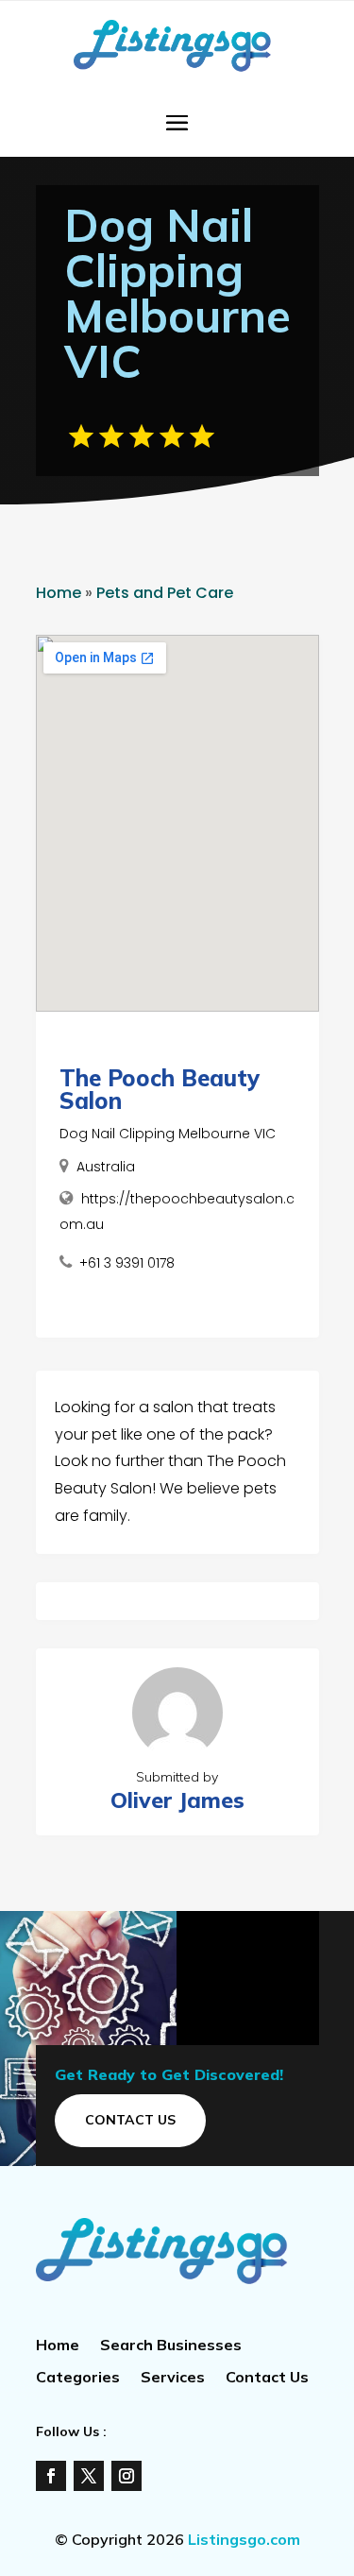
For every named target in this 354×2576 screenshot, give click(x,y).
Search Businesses (171, 2346)
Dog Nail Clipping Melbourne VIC (168, 1134)
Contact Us (130, 2120)
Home (59, 593)
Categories (78, 2378)
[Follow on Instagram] (126, 2476)
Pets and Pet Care (165, 593)
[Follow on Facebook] (51, 2476)
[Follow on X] (89, 2476)
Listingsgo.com (244, 2539)
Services (173, 2378)
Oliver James (177, 1800)
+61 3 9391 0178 (127, 1263)
